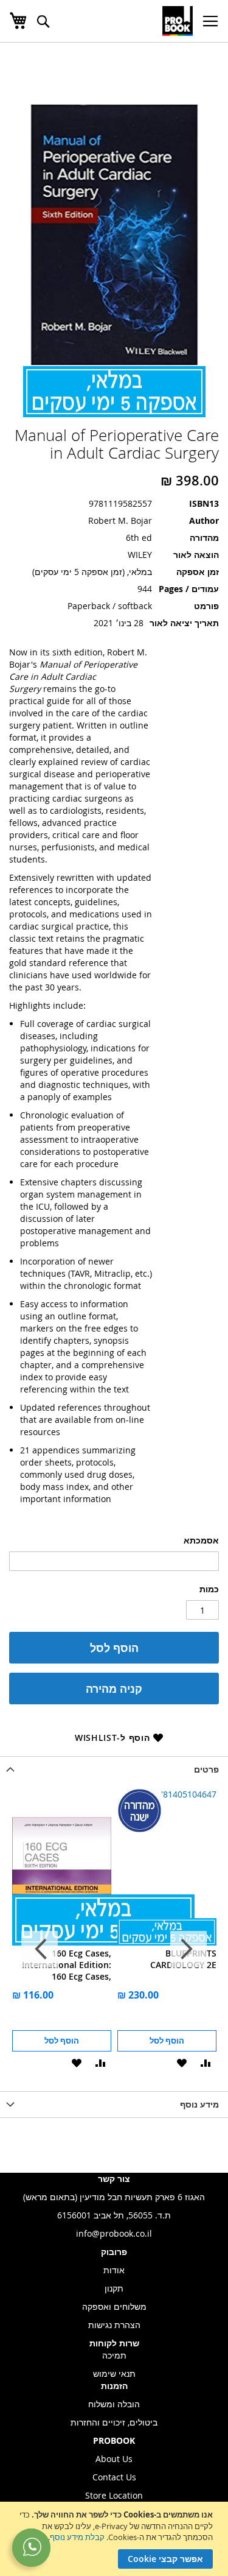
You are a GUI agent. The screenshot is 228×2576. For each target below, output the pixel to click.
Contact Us (114, 2477)
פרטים (206, 1769)
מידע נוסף (199, 2104)
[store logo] (178, 21)
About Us (114, 2459)
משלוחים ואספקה (114, 2306)
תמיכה (114, 2355)
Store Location (114, 2495)
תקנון (114, 2288)
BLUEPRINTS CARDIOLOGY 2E (183, 1959)
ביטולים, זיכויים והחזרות (114, 2422)
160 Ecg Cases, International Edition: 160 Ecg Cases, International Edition (67, 1965)
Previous (188, 1949)
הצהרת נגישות (114, 2325)
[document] (112, 2539)
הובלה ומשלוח (114, 2404)
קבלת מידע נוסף (77, 2537)
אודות (114, 2270)
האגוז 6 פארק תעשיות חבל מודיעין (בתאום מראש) (114, 2197)
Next (40, 1949)
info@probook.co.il (114, 2233)
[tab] (114, 1769)
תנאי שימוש (114, 2373)
